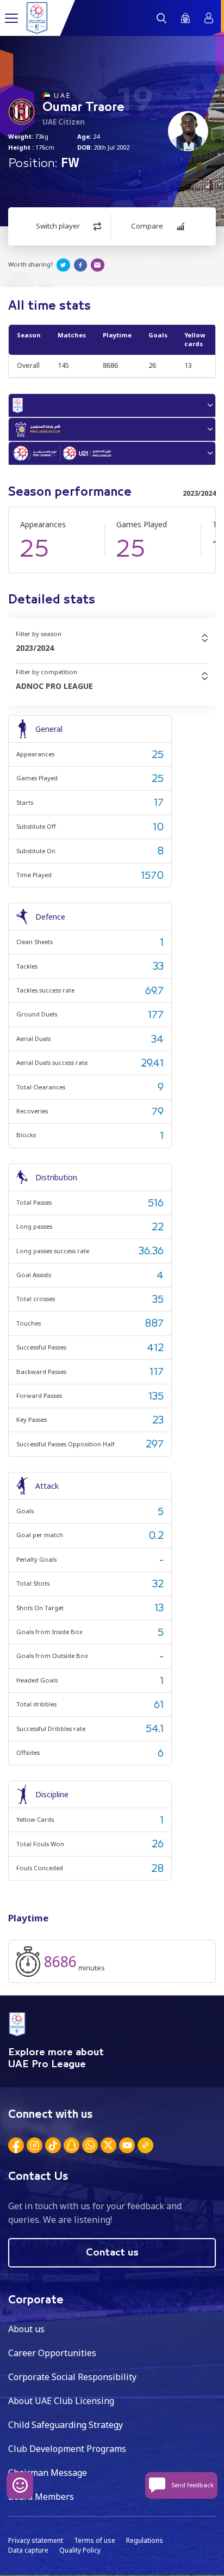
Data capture (28, 2550)
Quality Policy (80, 2550)
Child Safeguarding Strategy (66, 2425)
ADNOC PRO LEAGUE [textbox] (54, 686)
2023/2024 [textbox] (35, 648)
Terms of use (95, 2540)
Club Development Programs (67, 2449)
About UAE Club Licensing (61, 2401)
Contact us (112, 2253)
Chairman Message (48, 2473)
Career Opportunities (52, 2353)
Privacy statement (36, 2540)
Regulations (145, 2540)
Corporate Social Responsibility (72, 2377)
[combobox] (112, 648)
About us (26, 2329)
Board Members (41, 2497)
